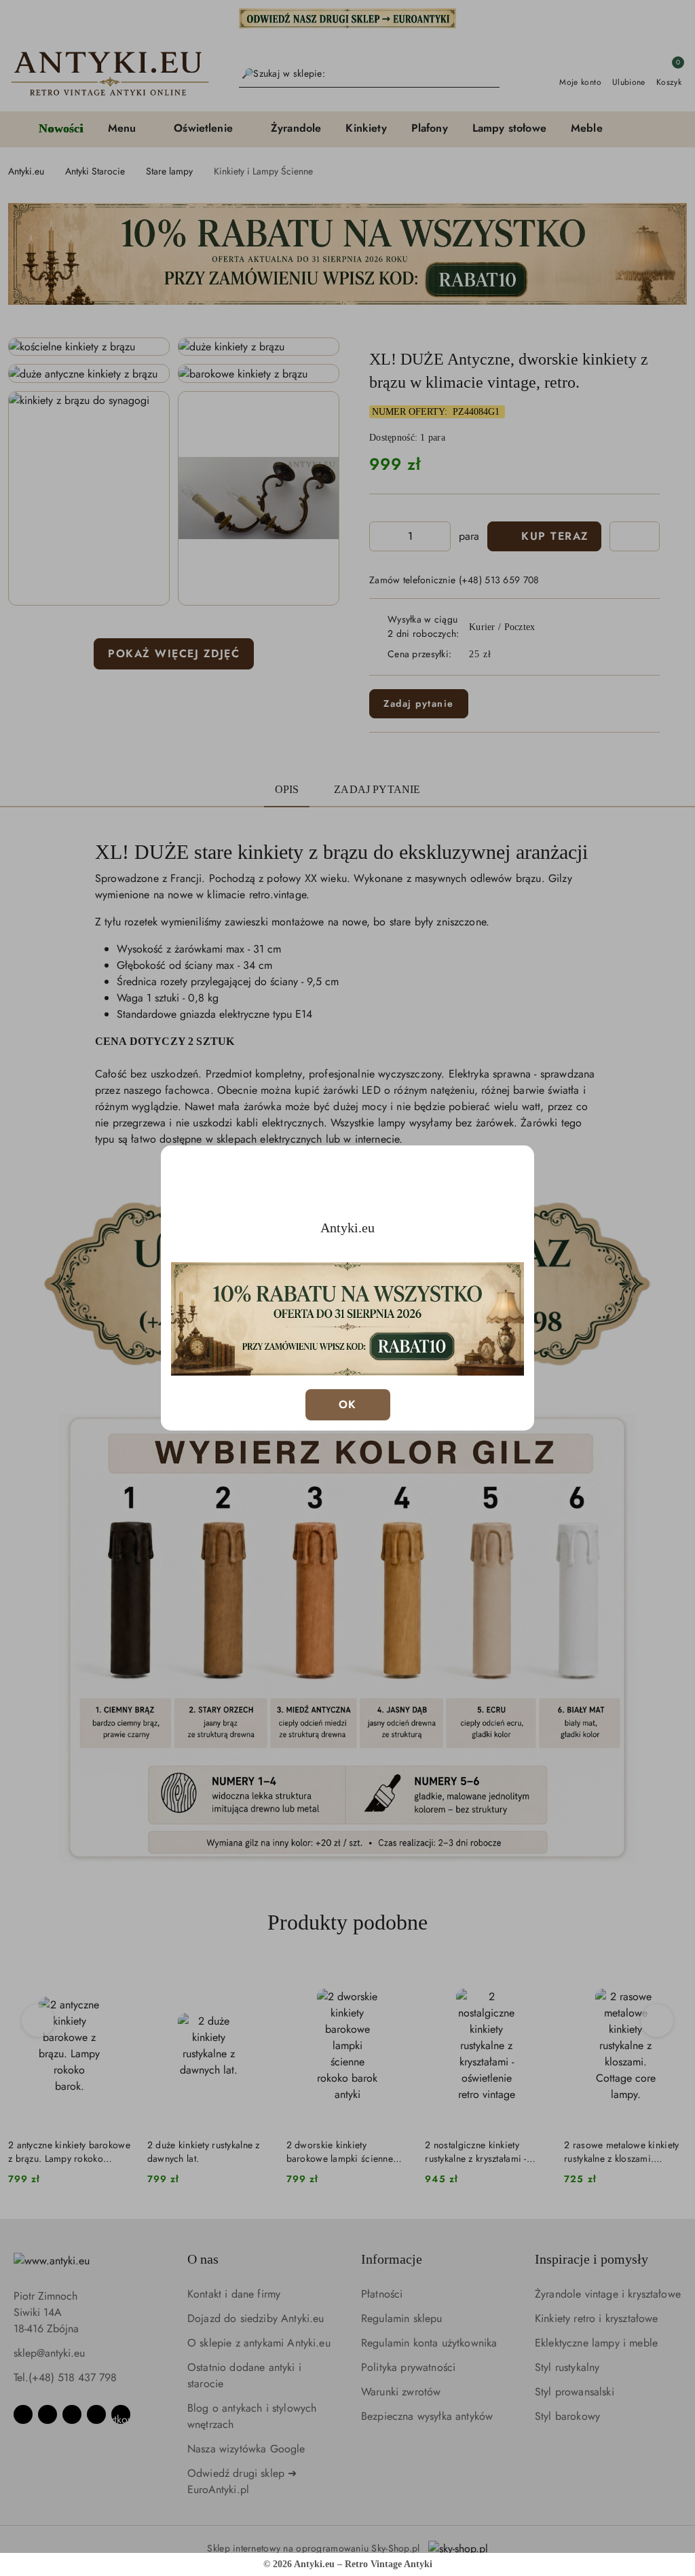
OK (348, 1404)
